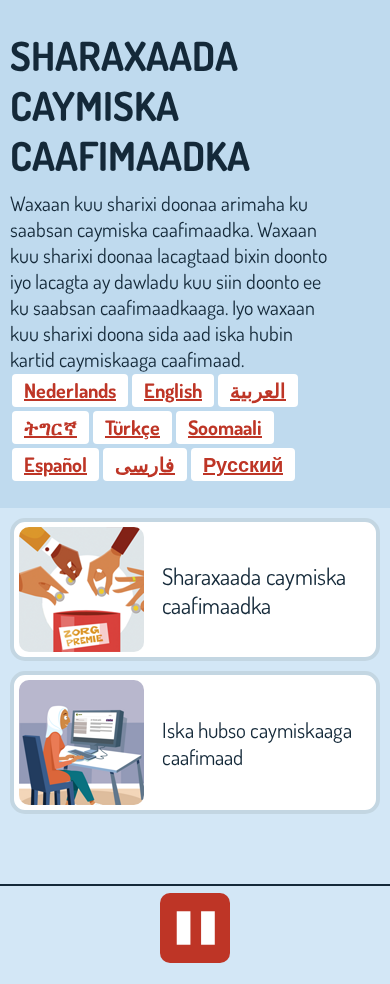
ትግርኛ (50, 427)
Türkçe (132, 427)
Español (55, 464)
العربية (258, 390)
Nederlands (70, 390)
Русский (243, 464)
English (173, 390)
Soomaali (225, 427)
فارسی (145, 464)
